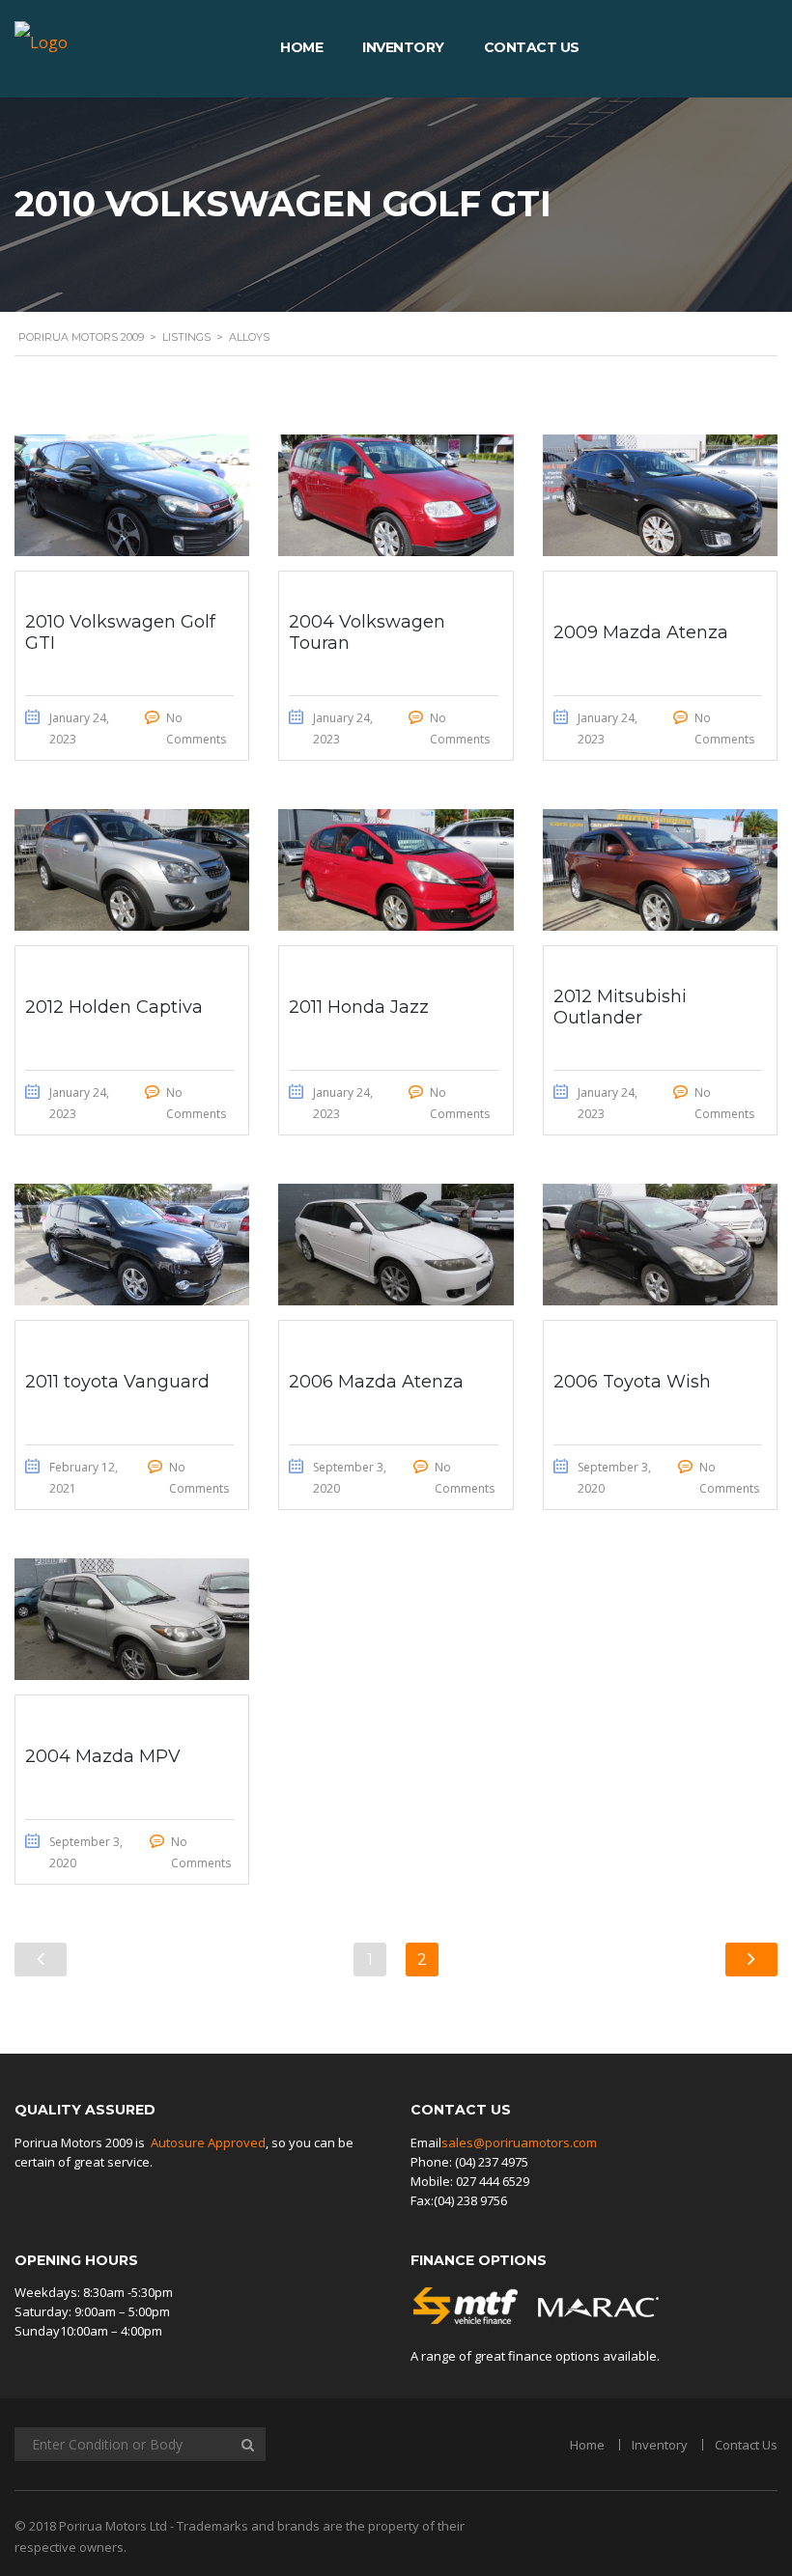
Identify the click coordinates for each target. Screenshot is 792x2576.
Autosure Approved (208, 2142)
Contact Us (532, 47)
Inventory (403, 47)
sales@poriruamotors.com (519, 2142)
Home (301, 47)
